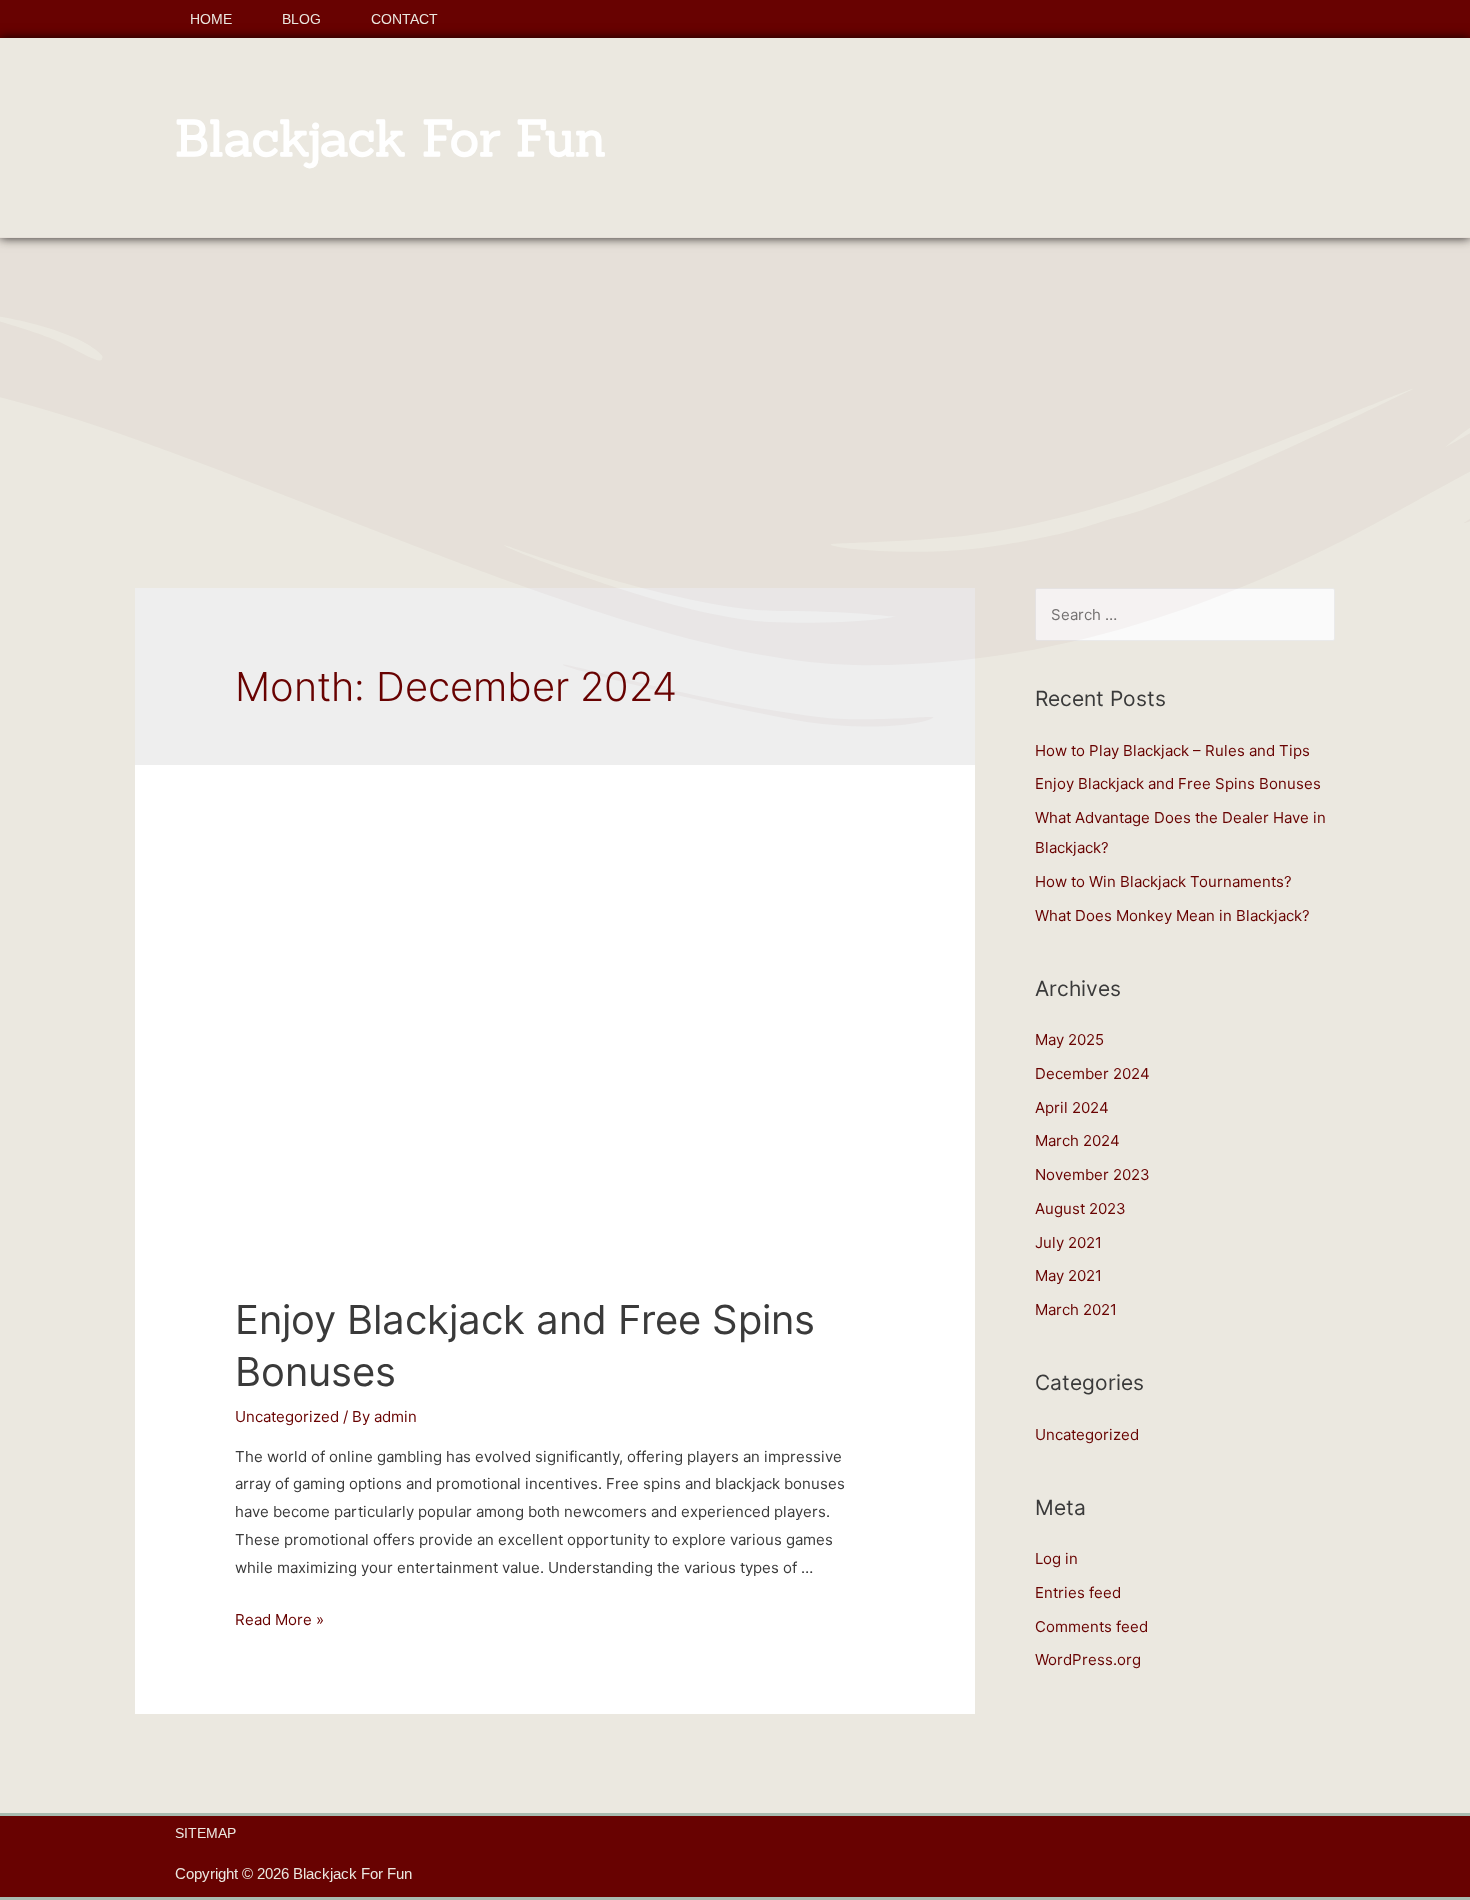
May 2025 (1069, 1039)
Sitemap (205, 1833)
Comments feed (1091, 1626)
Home (211, 19)
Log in (1056, 1558)
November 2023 (1092, 1174)
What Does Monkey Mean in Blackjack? (1172, 915)
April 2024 (1072, 1107)
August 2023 (1080, 1208)
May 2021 (1068, 1275)
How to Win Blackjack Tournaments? (1163, 881)
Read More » (279, 1619)
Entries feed (1078, 1592)
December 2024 (1092, 1073)
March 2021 (1076, 1309)
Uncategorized (287, 1416)
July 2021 (1068, 1242)
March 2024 (1077, 1140)
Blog (301, 19)
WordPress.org (1088, 1659)
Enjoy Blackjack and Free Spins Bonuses (1178, 783)
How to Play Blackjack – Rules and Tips (1172, 750)
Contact (404, 19)
